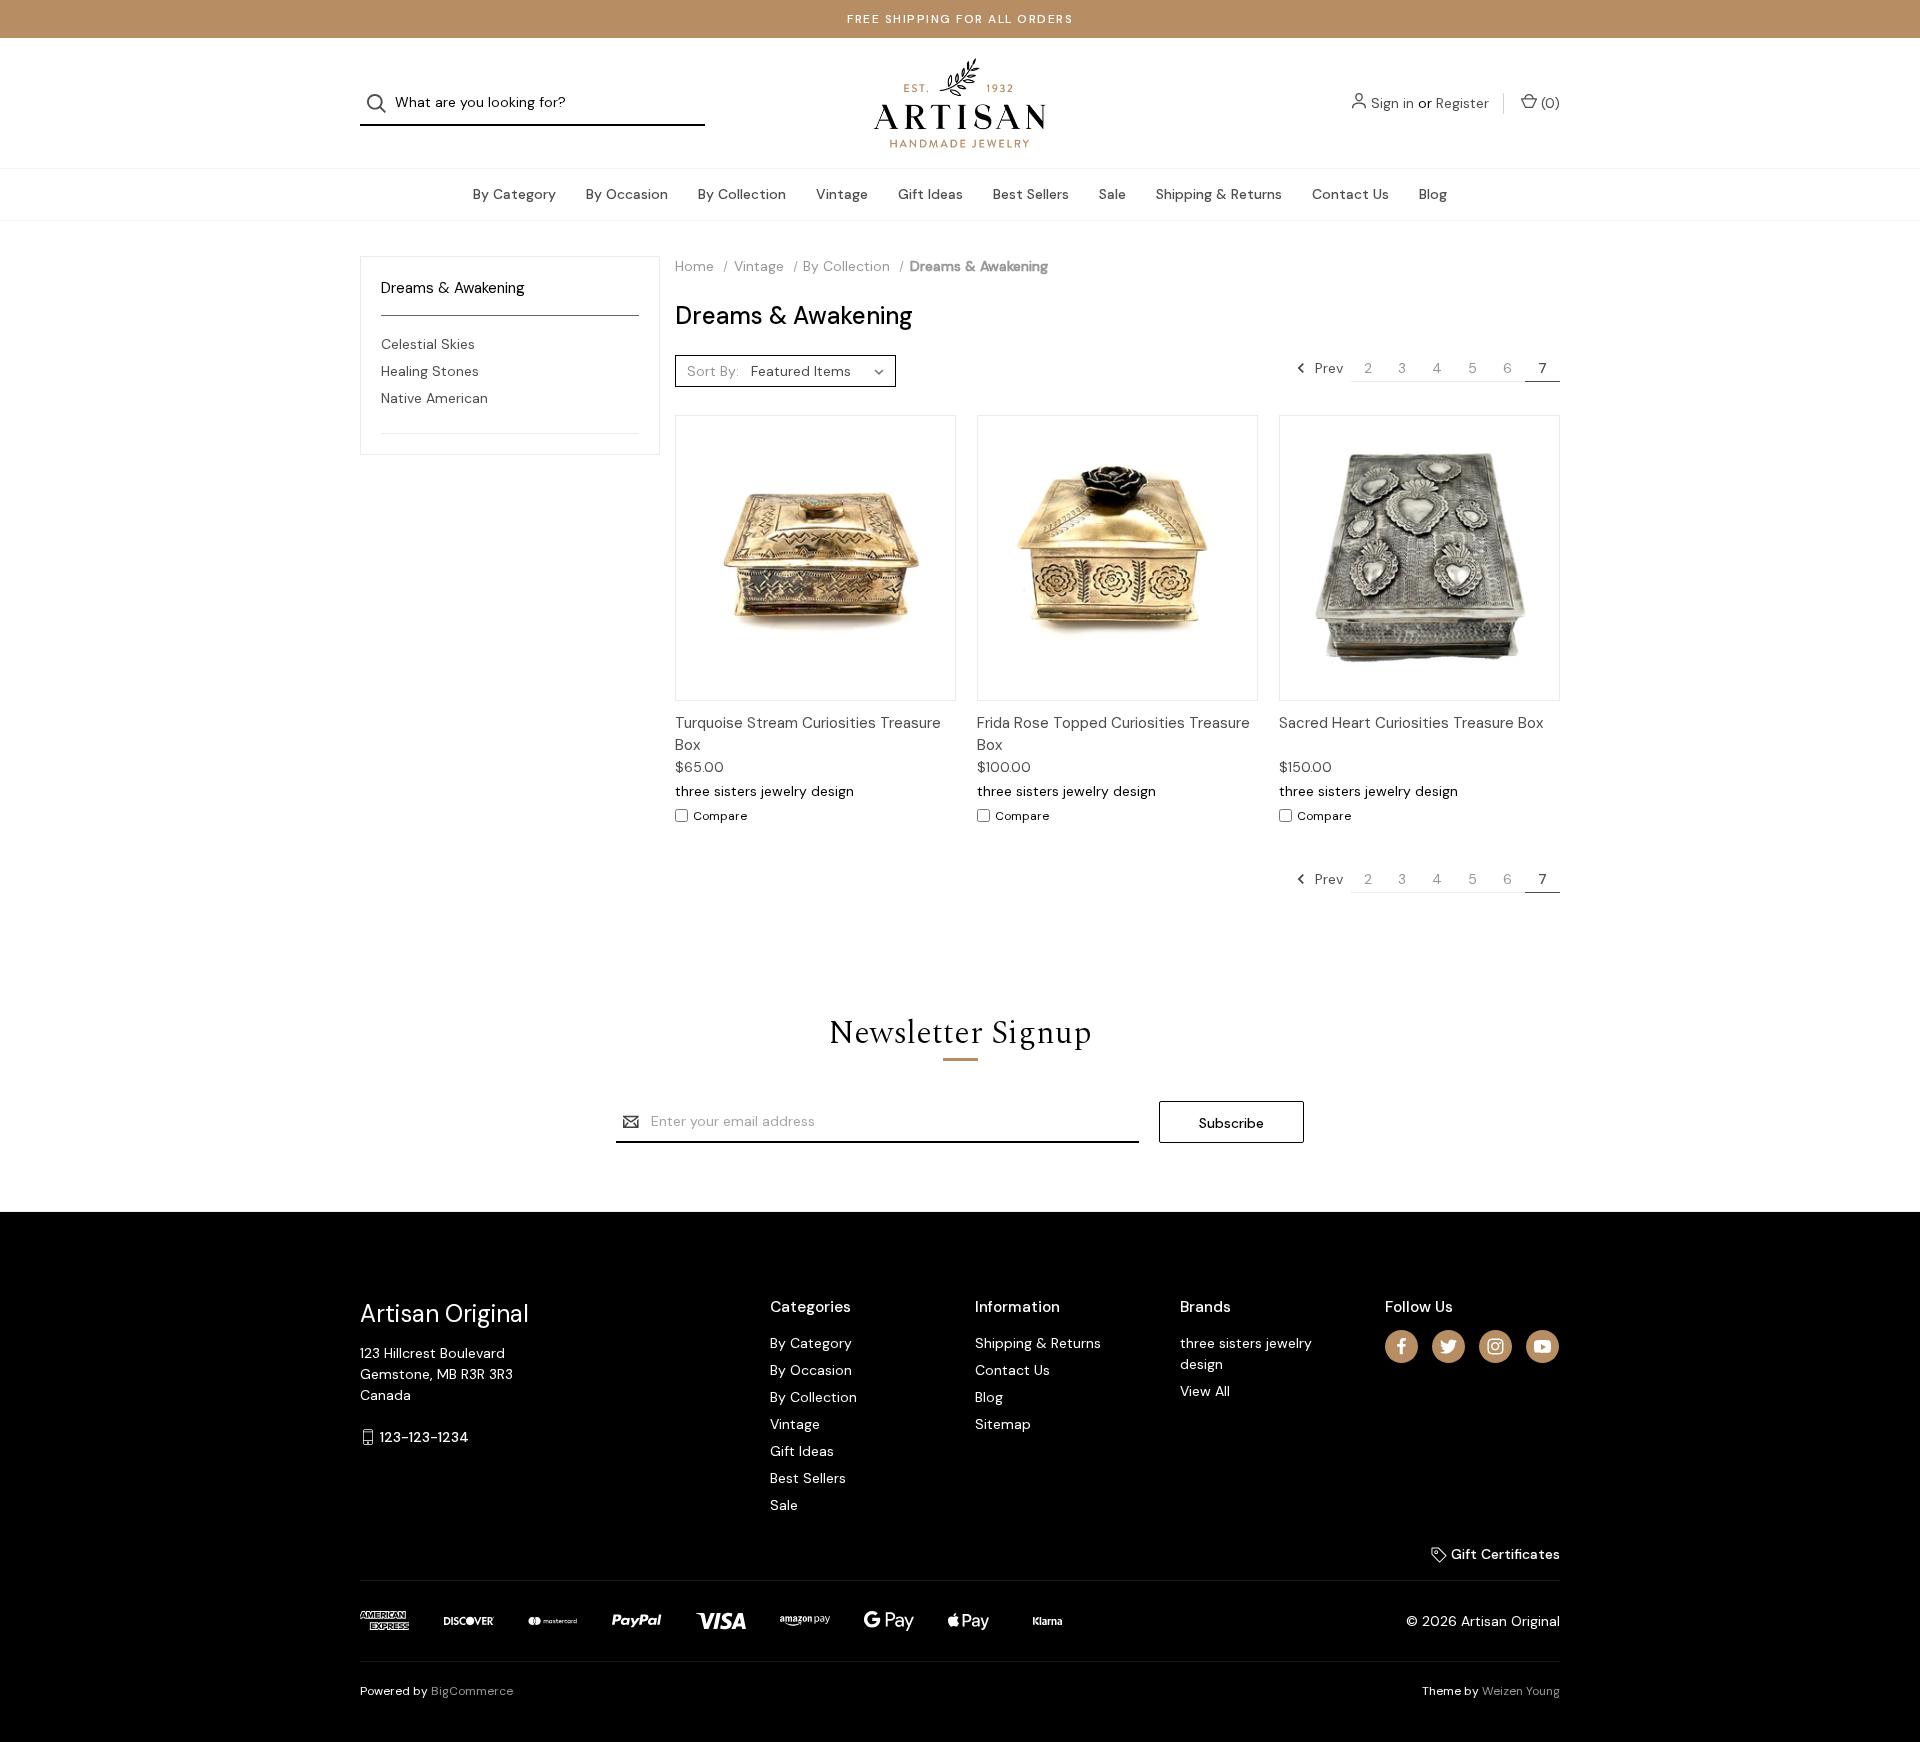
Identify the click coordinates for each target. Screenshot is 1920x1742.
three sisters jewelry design (1246, 1353)
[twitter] (1448, 1346)
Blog (1433, 194)
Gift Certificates (1503, 1554)
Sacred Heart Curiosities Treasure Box (1411, 723)
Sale (1112, 194)
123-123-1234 (424, 1437)
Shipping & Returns (1219, 194)
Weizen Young (1521, 1691)
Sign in (1392, 103)
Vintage (842, 194)
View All (1205, 1391)
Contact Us (1350, 194)
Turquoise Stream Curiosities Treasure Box (808, 734)
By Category (514, 194)
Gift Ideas (930, 194)
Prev (1327, 368)
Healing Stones (430, 371)
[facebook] (1401, 1346)
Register (1462, 103)
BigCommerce (472, 1691)
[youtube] (1542, 1346)
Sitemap (1003, 1424)
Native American (434, 398)
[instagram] (1495, 1346)
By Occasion (627, 194)
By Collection (742, 194)
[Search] (382, 103)
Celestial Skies (428, 344)
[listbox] (821, 371)
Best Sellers (1031, 194)
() (1548, 103)
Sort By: (713, 371)
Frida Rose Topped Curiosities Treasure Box (1113, 734)
